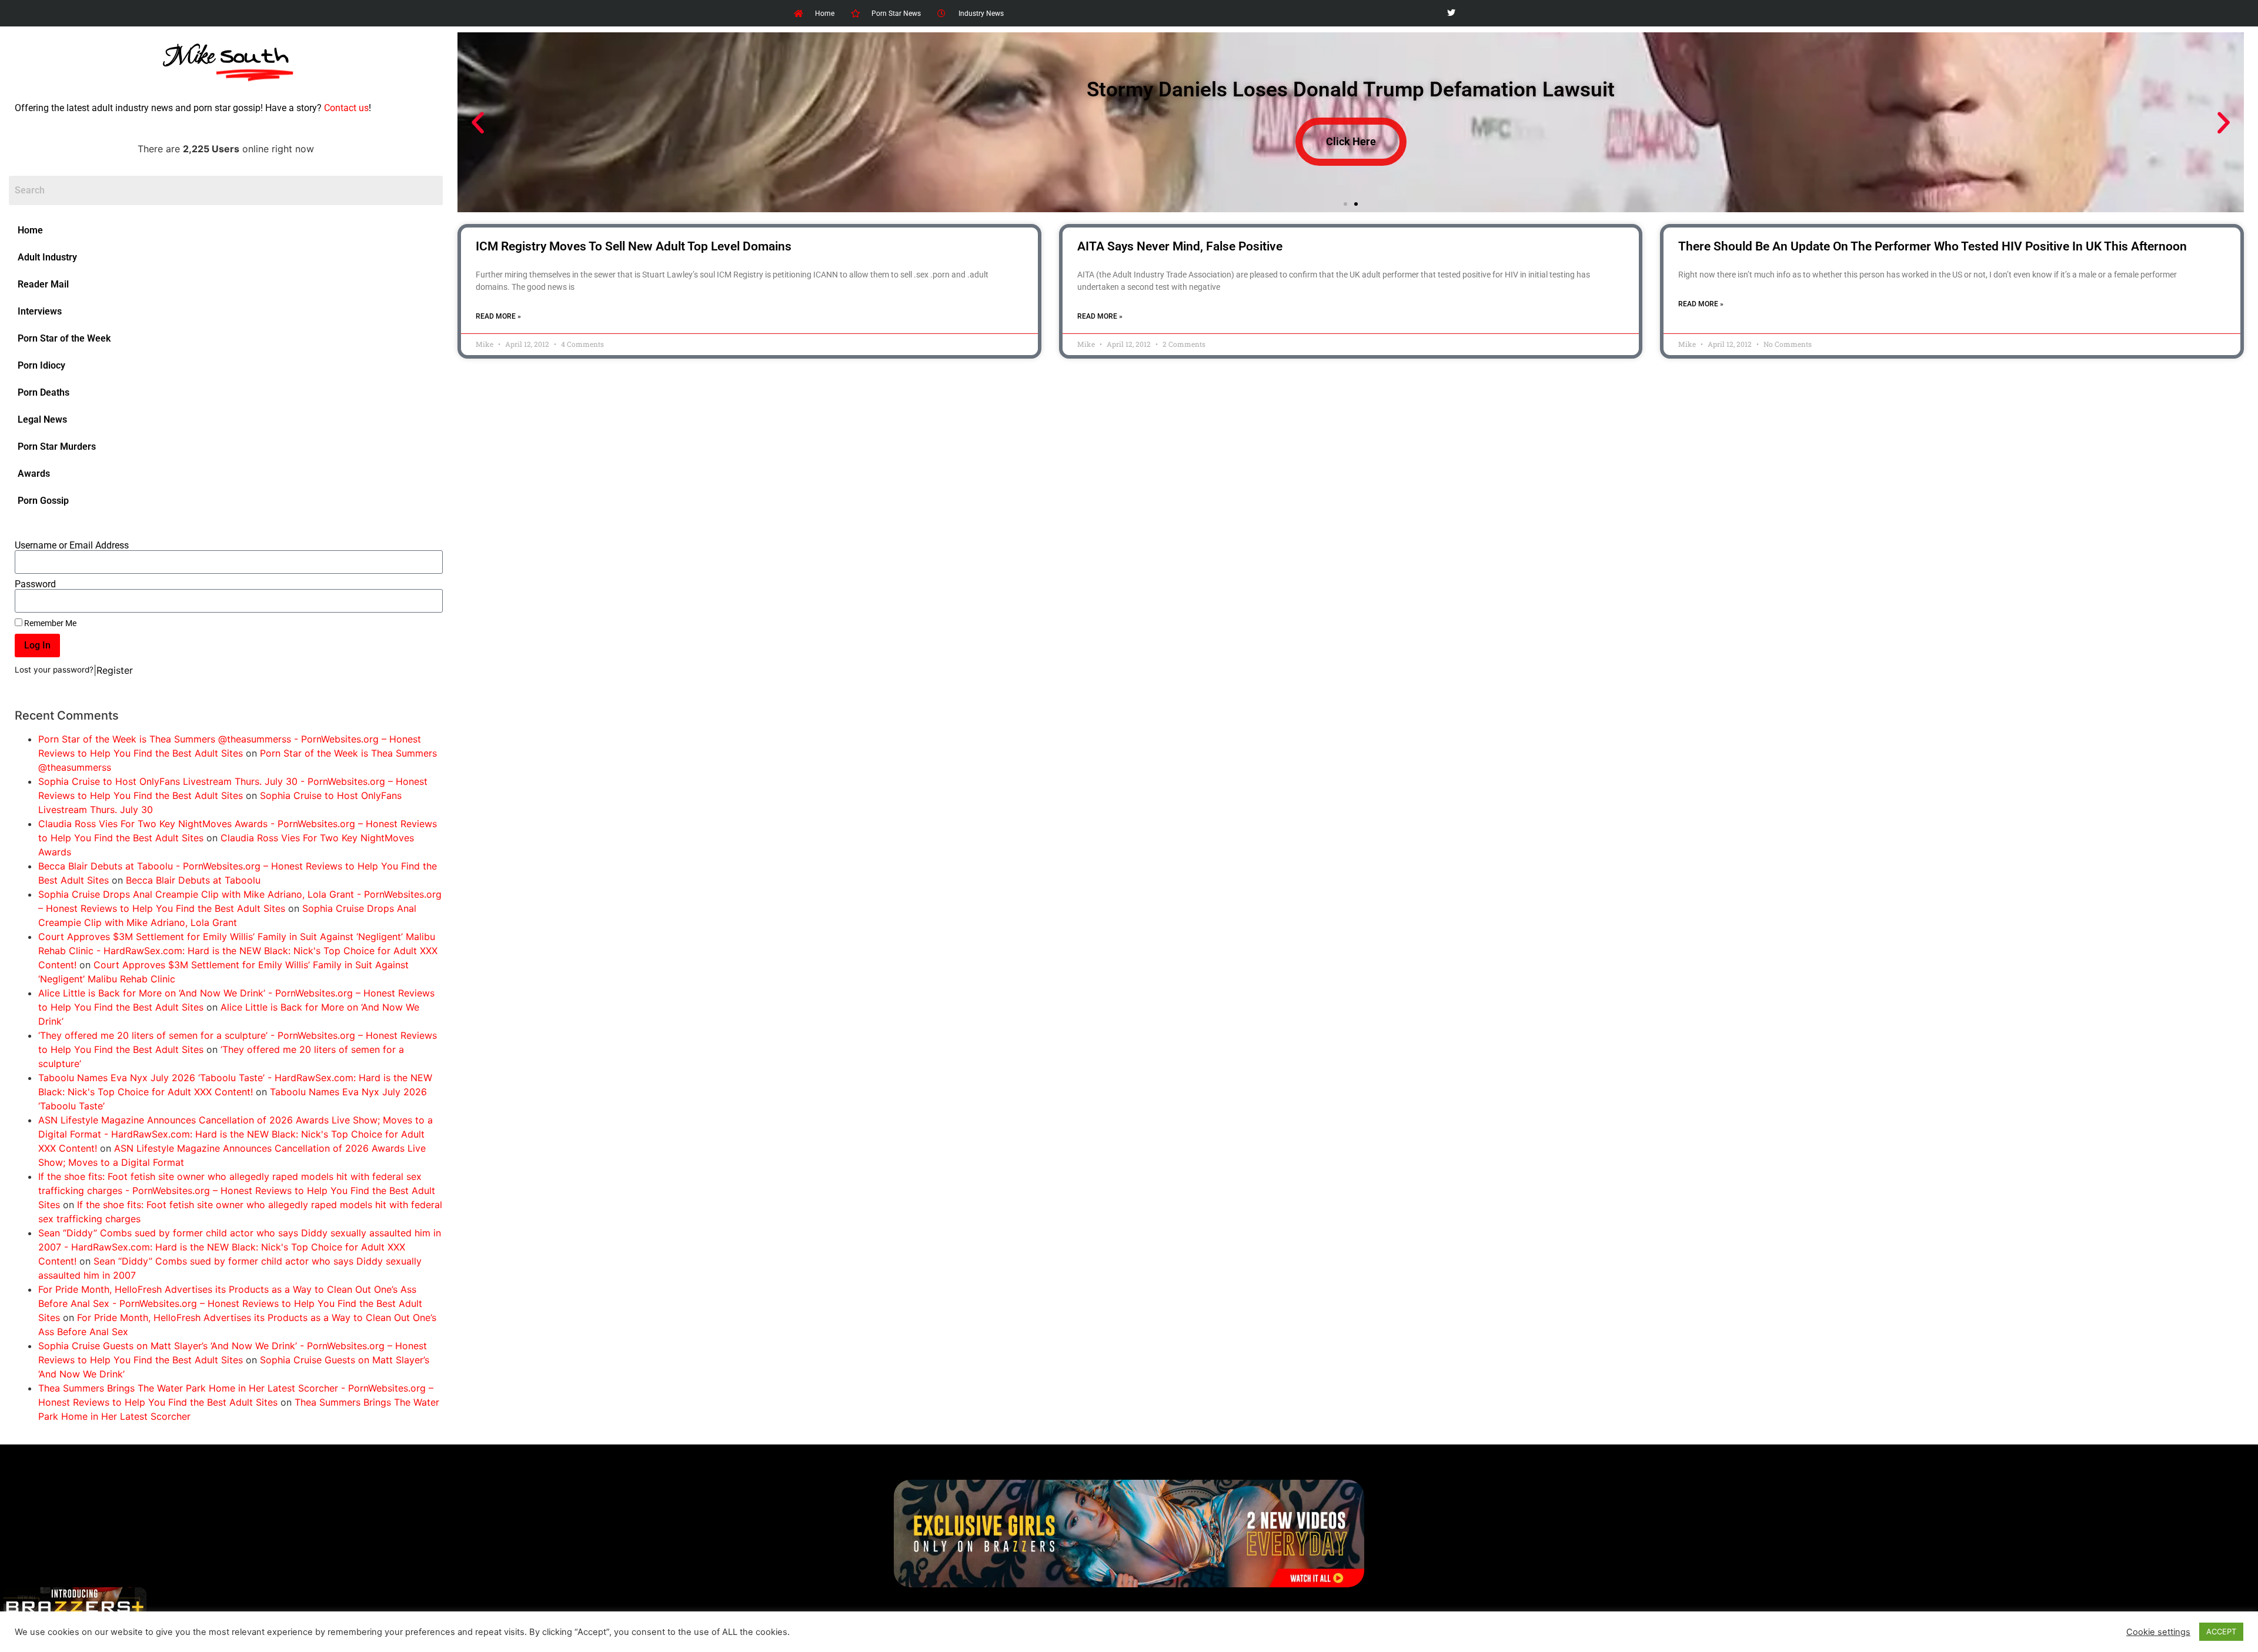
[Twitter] (1451, 13)
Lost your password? (54, 670)
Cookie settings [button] (2158, 1632)
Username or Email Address (72, 546)
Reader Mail (43, 284)
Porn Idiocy (41, 365)
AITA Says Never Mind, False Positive (1180, 246)
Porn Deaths (44, 392)
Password (35, 584)
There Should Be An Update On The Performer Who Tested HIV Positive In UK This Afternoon (1933, 246)
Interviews (40, 311)
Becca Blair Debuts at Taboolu (193, 880)
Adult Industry (47, 257)
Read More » (498, 316)
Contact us (346, 108)
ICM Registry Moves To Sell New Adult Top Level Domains (634, 246)
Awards (34, 474)
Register (115, 670)
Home (30, 230)
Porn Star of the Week (64, 338)
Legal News (42, 419)
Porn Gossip (43, 501)
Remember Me (49, 623)
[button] (478, 123)
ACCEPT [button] (2221, 1631)
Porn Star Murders (57, 447)
